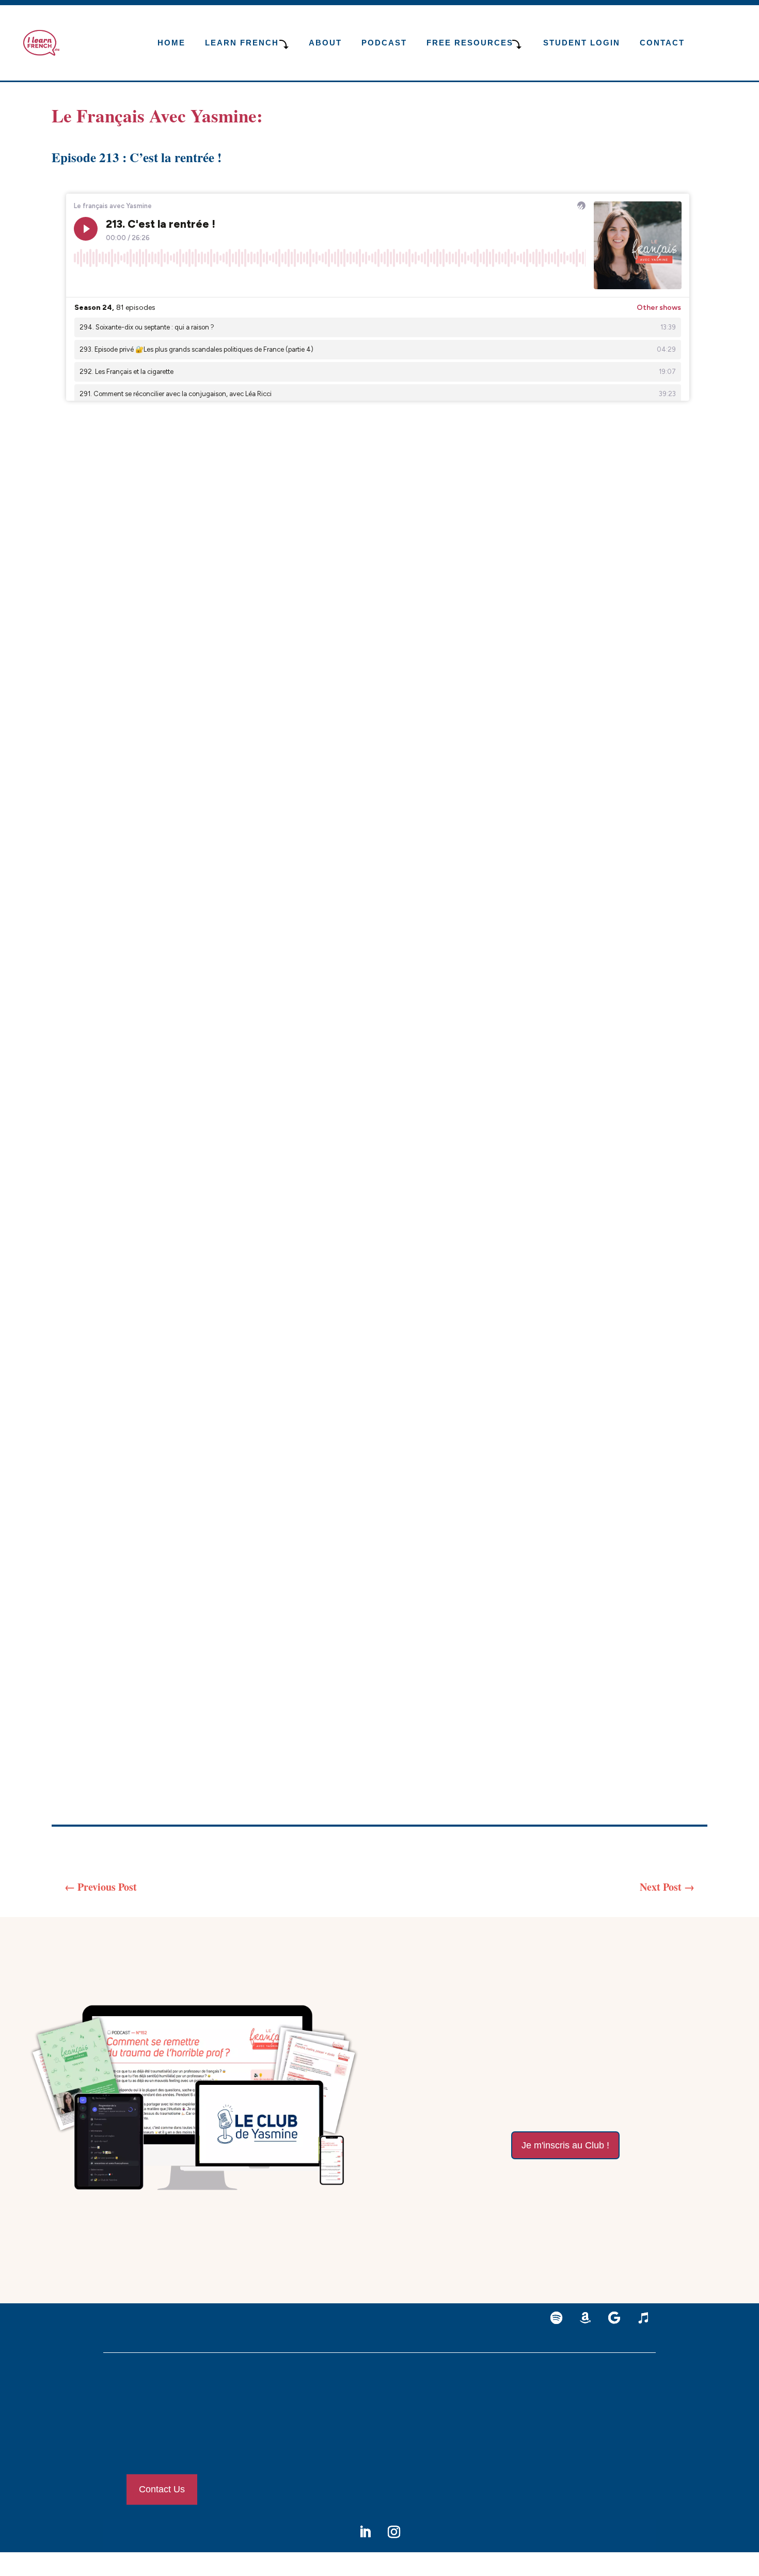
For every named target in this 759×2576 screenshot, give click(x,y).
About (325, 43)
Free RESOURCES (470, 43)
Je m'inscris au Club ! (565, 2145)
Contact (662, 43)
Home (171, 43)
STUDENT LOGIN (582, 43)
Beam (271, 1768)
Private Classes (401, 2400)
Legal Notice (583, 2398)
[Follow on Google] (614, 2318)
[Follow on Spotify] (557, 2318)
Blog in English (499, 2400)
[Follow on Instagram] (394, 2532)
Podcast (384, 43)
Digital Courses (402, 2446)
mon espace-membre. (643, 2179)
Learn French (242, 43)
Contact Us (162, 2489)
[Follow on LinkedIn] (365, 2532)
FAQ (571, 2444)
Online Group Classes (411, 2423)
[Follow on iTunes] (643, 2318)
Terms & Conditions (594, 2421)
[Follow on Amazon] (586, 2318)
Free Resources (497, 2423)
